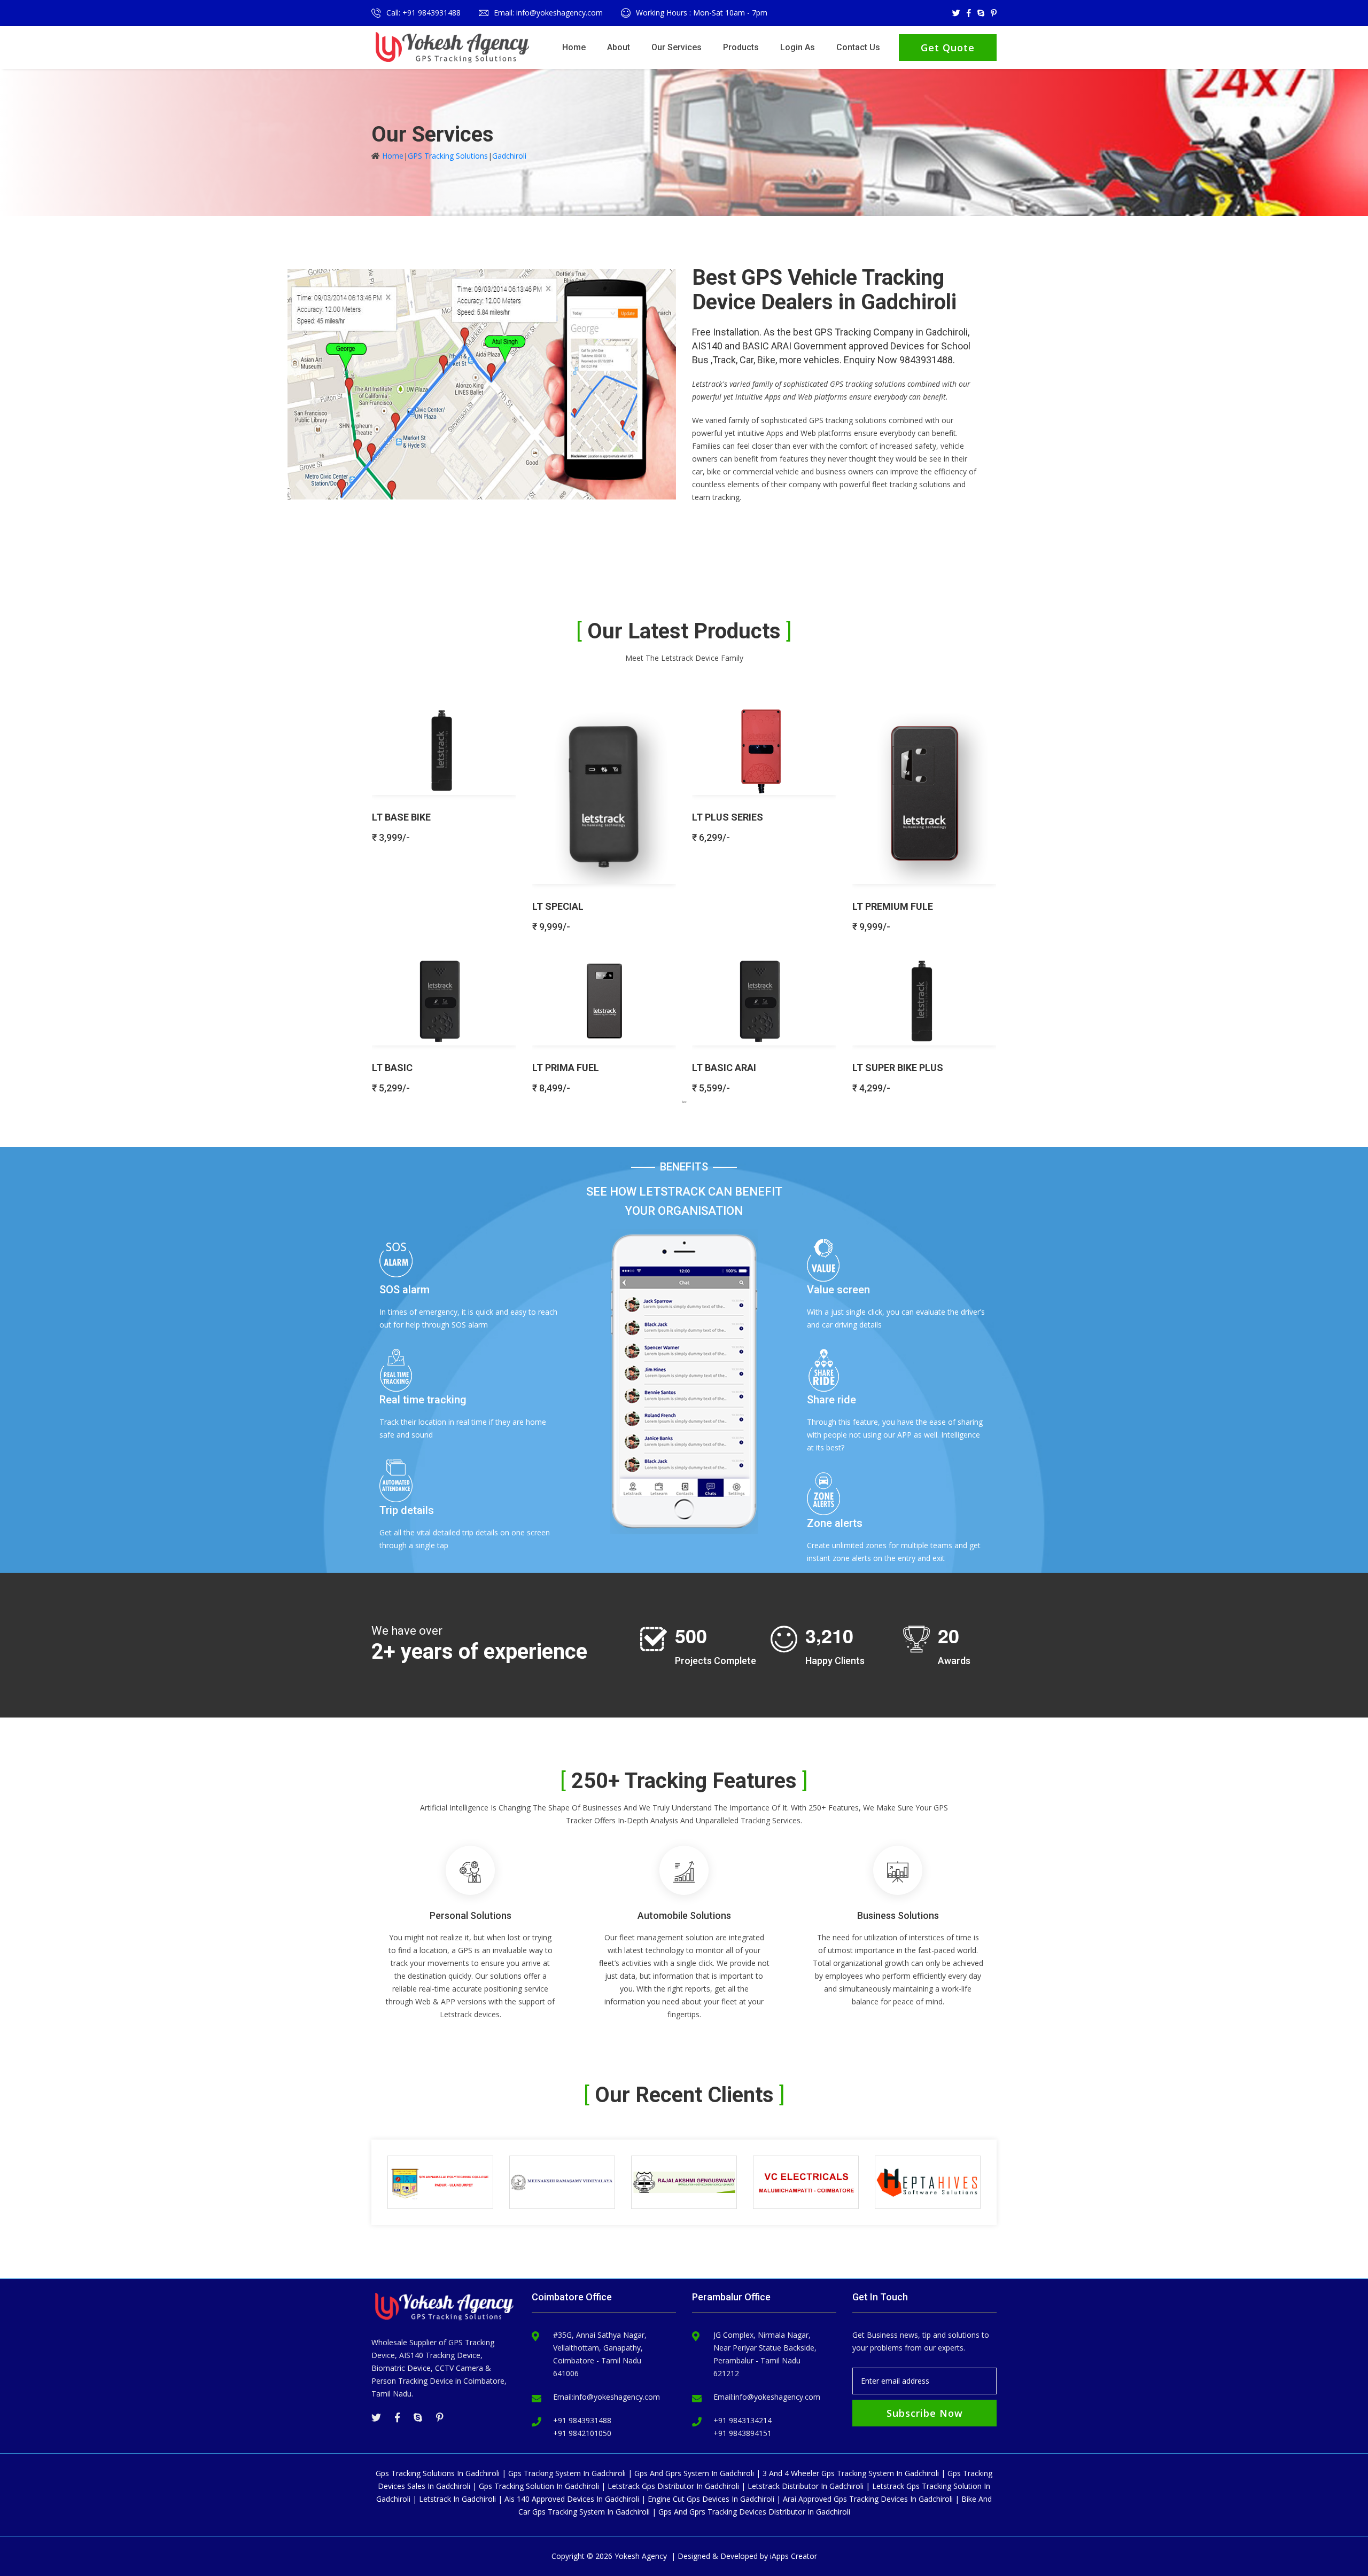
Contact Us (858, 47)
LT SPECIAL (558, 906)
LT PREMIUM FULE (893, 906)
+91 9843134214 (743, 2420)
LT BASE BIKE (401, 817)
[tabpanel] (684, 895)
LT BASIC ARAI (724, 1068)
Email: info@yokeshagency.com (548, 13)
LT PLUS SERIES (728, 817)
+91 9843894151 (743, 2433)
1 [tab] (684, 1102)
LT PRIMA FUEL (566, 1068)
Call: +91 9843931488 (423, 13)
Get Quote (948, 48)
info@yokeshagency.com (617, 2397)
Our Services (677, 47)
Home (574, 47)
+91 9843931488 (582, 2420)
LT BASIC (392, 1068)
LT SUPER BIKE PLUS (898, 1068)
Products (741, 47)
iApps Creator (794, 2556)
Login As (798, 47)
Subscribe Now (925, 2413)
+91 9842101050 (582, 2433)
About (619, 47)
